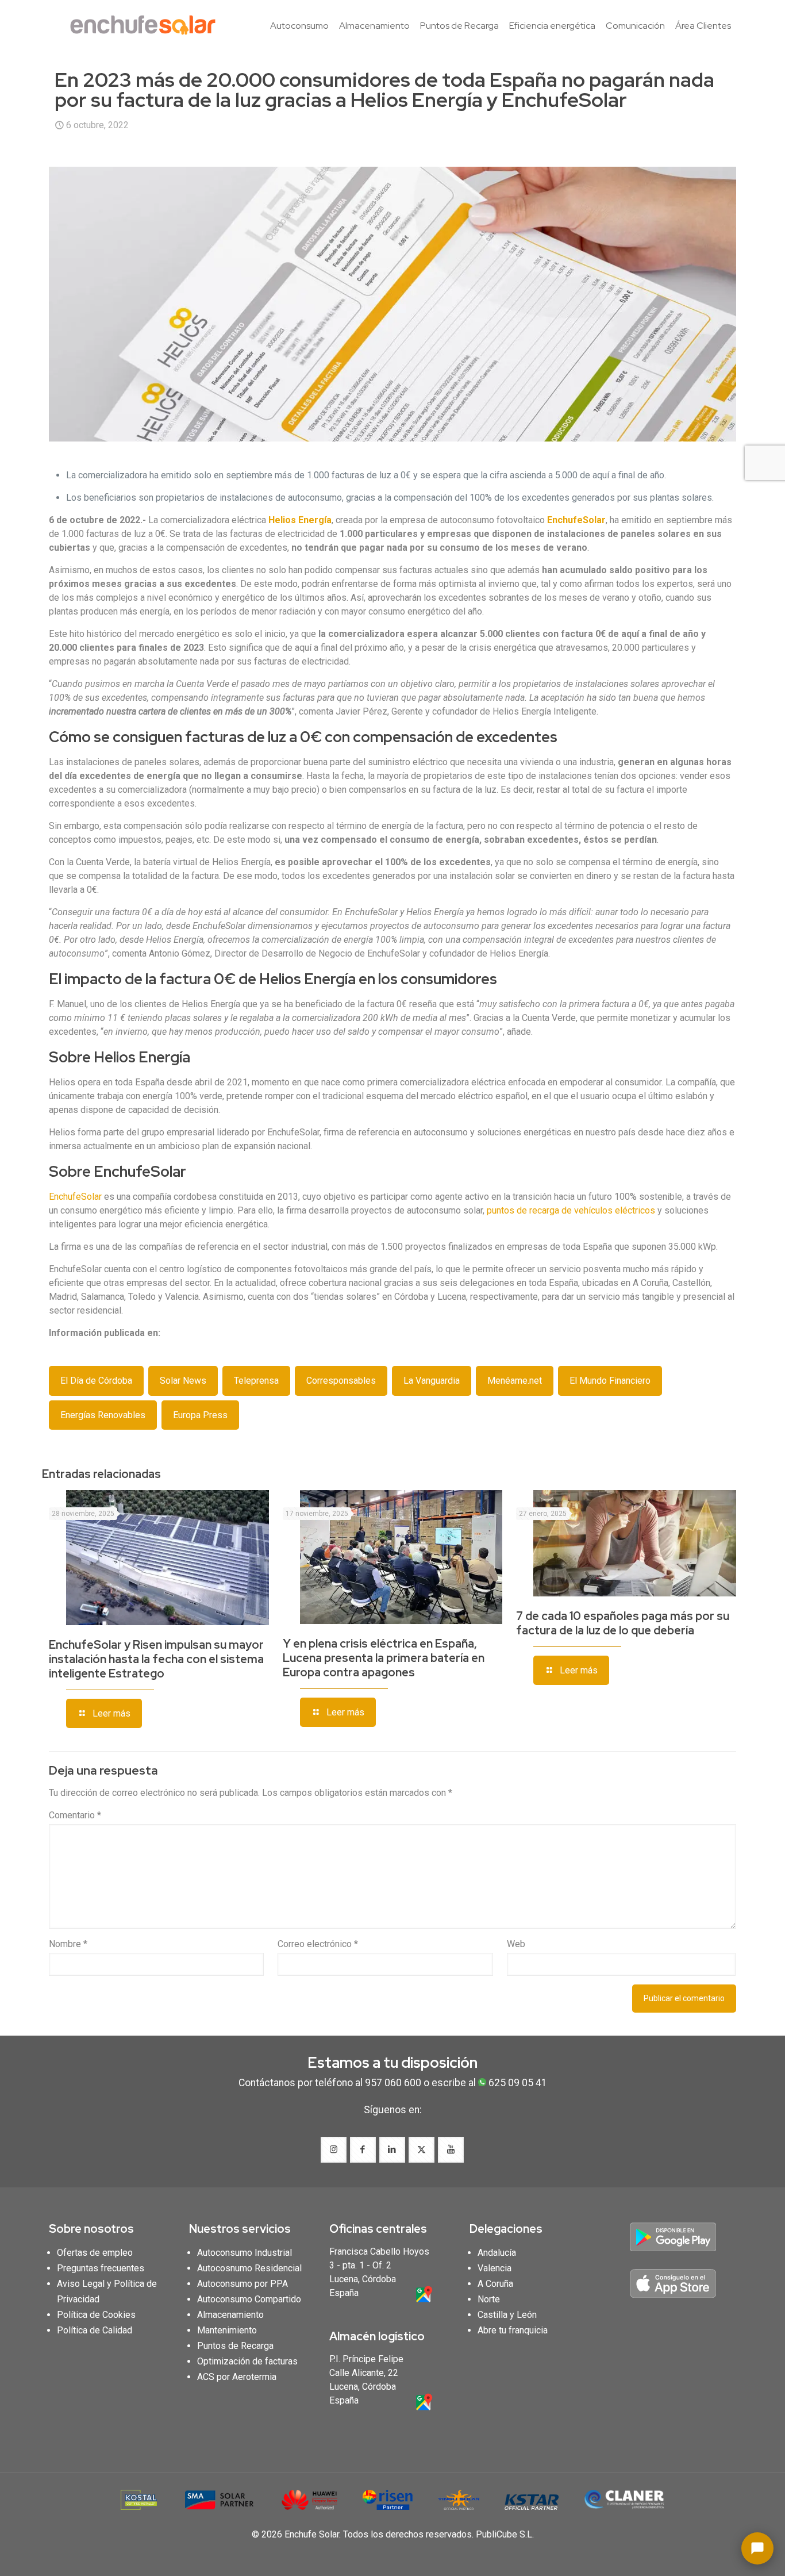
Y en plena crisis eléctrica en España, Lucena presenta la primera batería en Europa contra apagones (384, 1658)
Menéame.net (515, 1381)
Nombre (68, 1944)
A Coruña (495, 2284)
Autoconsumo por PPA (243, 2284)
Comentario (75, 1815)
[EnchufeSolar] (147, 26)
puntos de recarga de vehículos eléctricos (571, 1210)
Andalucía (497, 2253)
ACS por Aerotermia (237, 2377)
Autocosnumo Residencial (249, 2268)
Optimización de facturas (247, 2361)
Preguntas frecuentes (101, 2268)
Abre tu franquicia (513, 2330)
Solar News (183, 1381)
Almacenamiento (230, 2315)
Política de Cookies (96, 2315)
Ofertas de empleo (95, 2253)
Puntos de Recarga (235, 2346)
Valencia (495, 2268)
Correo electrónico (318, 1944)
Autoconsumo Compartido (249, 2299)
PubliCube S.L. (505, 2534)
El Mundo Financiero (610, 1381)
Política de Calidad (95, 2330)
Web (516, 1944)
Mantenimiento (227, 2330)
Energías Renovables (103, 1415)
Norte (489, 2299)
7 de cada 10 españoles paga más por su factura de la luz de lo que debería (623, 1623)
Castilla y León (507, 2315)
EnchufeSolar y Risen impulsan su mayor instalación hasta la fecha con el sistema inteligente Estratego (156, 1659)
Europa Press (200, 1415)
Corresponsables (341, 1381)
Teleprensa (256, 1381)
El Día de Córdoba (96, 1381)
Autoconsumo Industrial (245, 2253)
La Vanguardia (432, 1381)
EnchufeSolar (76, 1197)
